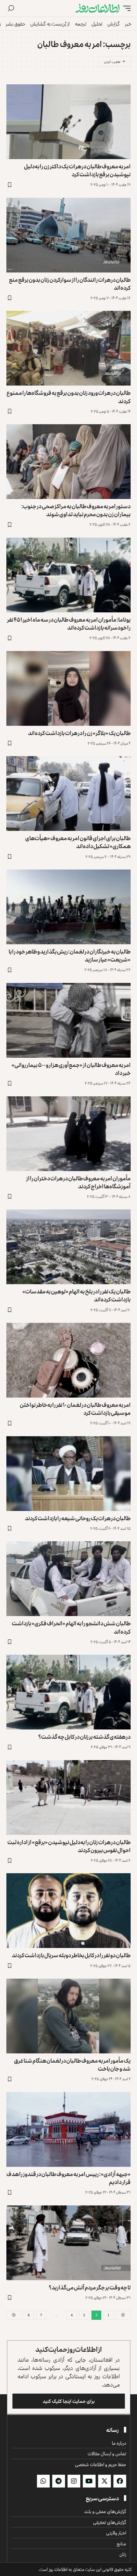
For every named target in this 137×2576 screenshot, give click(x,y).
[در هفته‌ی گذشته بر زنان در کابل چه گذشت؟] (68, 1692)
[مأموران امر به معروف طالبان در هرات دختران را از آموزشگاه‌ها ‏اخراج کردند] (68, 1134)
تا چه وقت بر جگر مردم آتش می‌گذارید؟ (90, 2287)
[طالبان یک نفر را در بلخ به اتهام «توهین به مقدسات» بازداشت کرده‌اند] (68, 1247)
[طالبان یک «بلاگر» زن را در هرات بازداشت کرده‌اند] (68, 688)
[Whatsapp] (43, 2481)
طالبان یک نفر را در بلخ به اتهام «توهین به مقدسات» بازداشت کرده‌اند (76, 1295)
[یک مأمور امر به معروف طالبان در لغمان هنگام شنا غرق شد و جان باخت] (68, 2016)
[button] (125, 8)
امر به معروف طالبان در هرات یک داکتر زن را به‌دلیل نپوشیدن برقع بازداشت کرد (77, 170)
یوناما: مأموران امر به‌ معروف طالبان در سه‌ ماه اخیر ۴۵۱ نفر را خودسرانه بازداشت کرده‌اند (69, 623)
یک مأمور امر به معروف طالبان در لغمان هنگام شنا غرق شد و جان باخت (72, 2064)
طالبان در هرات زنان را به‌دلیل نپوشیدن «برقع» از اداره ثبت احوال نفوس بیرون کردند (69, 1846)
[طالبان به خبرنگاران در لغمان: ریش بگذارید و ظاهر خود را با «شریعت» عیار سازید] (68, 907)
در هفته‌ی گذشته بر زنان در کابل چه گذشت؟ (84, 1736)
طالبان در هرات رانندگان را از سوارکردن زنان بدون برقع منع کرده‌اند (70, 284)
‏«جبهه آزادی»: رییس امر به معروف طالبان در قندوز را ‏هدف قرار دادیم (68, 2178)
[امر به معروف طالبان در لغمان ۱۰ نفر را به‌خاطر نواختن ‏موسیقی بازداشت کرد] (68, 1360)
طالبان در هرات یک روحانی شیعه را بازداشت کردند (78, 1518)
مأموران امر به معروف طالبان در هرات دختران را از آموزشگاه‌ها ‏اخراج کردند (78, 1182)
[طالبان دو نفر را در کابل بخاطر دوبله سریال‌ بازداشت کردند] (68, 1911)
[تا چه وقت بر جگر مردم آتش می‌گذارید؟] (68, 2243)
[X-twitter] (105, 2481)
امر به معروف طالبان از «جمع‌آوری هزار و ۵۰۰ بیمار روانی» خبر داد (71, 1069)
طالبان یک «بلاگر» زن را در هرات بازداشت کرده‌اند (79, 733)
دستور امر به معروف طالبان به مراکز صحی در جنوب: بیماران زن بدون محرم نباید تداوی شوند (76, 510)
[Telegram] (59, 2481)
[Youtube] (89, 2481)
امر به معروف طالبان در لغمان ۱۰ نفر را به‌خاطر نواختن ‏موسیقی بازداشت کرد (75, 1409)
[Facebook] (120, 2481)
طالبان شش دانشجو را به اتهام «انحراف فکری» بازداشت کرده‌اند (71, 1627)
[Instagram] (74, 2481)
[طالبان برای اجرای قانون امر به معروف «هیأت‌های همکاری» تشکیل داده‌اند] (68, 793)
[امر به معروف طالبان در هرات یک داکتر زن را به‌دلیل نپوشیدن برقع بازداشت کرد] (68, 122)
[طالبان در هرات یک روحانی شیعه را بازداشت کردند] (68, 1474)
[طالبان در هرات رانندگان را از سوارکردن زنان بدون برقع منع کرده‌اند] (68, 235)
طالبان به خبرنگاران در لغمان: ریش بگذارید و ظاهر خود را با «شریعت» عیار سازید (70, 955)
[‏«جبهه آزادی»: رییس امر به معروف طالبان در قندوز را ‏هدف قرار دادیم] (68, 2129)
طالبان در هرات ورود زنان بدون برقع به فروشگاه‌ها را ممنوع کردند (68, 397)
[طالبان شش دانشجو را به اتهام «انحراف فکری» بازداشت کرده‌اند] (68, 1579)
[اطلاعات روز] (97, 8)
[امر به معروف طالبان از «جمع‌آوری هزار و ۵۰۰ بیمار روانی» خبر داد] (68, 1020)
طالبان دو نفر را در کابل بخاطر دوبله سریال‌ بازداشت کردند (71, 1955)
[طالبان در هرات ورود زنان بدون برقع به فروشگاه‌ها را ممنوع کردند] (68, 348)
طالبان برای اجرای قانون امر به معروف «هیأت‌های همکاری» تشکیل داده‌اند (78, 842)
